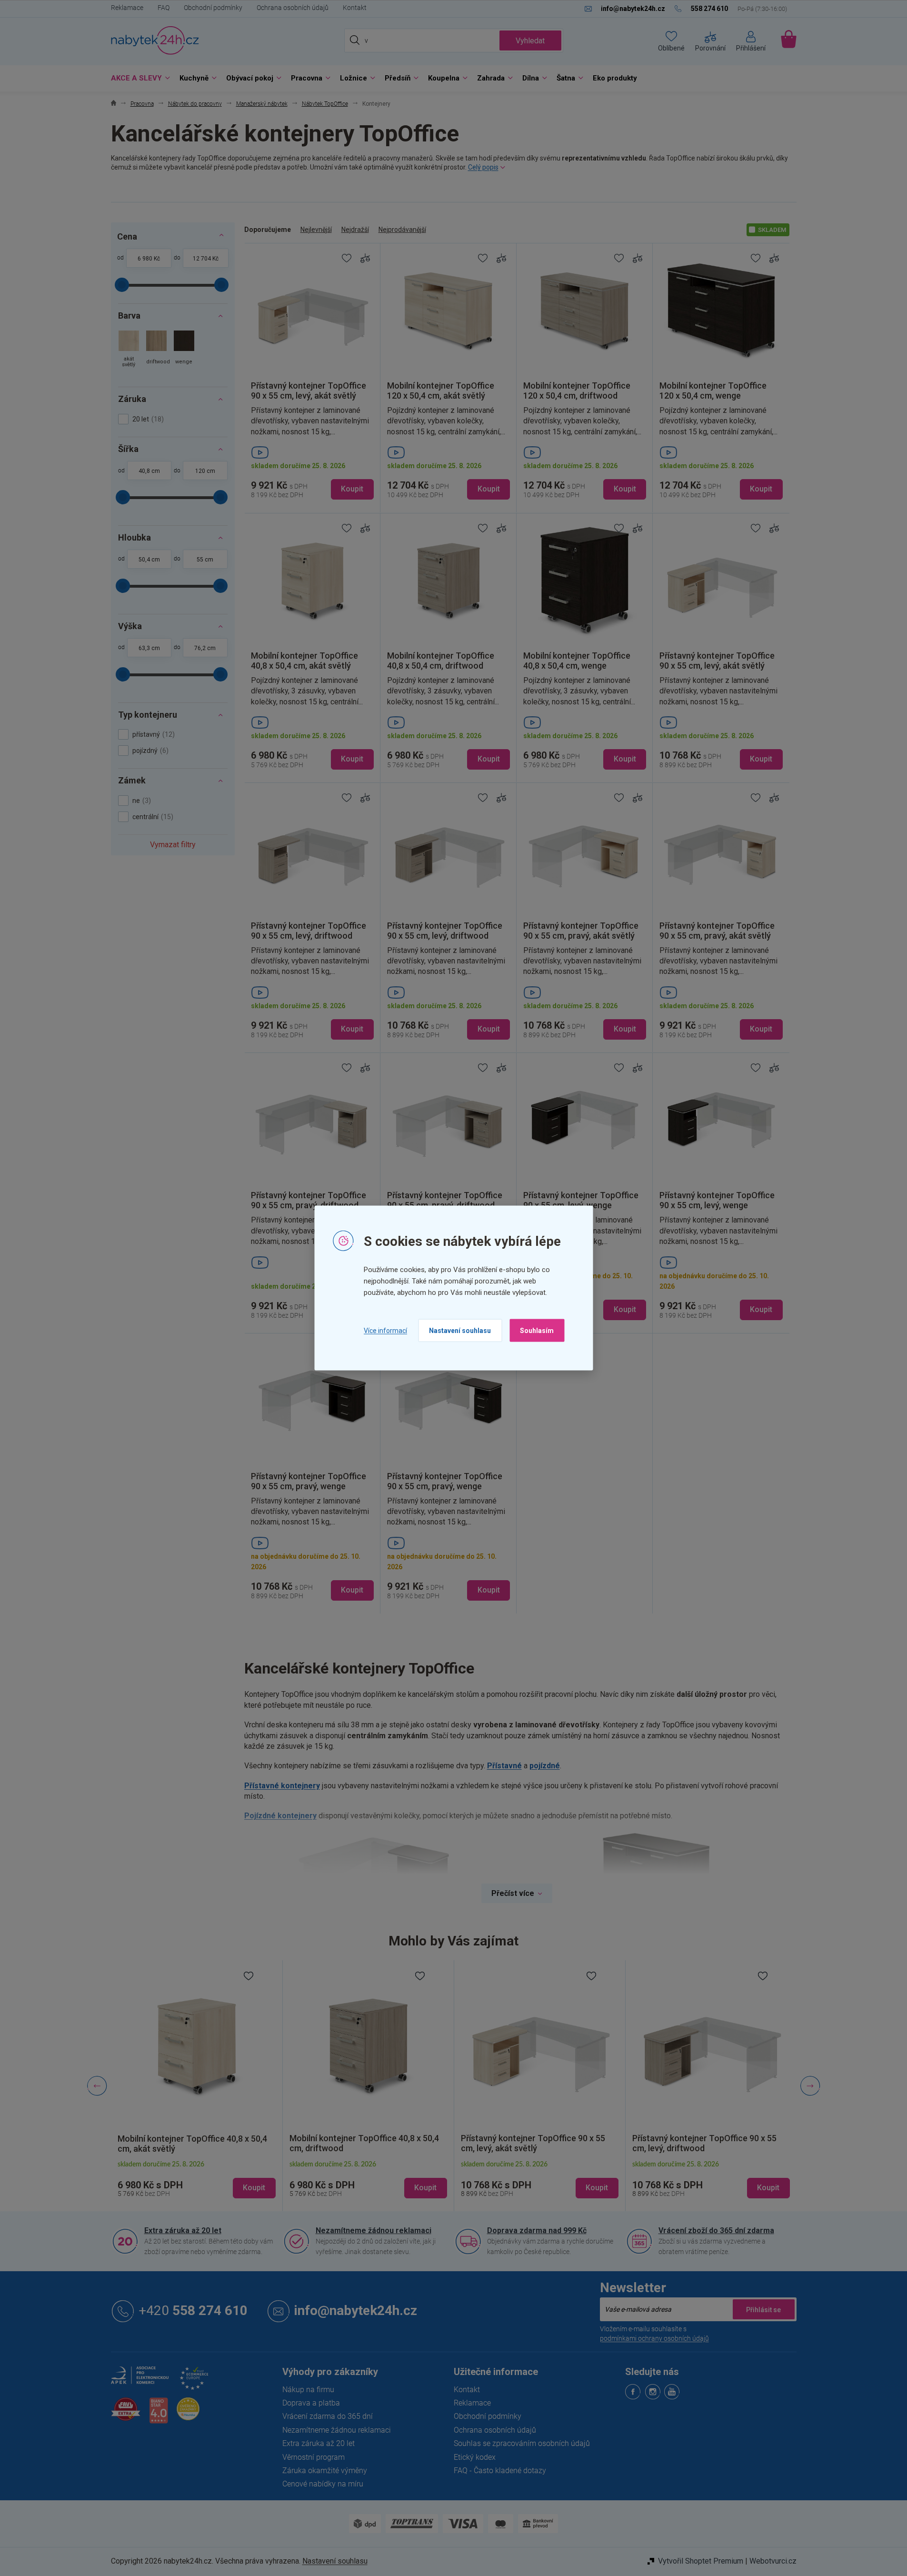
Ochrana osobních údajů (293, 8)
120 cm (205, 471)
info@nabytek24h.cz (356, 2310)
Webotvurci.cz (773, 2561)
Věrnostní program (314, 2457)
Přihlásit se (764, 2309)
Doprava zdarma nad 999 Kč (537, 2230)
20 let (147, 419)
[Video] (312, 452)
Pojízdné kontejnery (280, 1816)
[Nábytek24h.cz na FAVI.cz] (126, 2414)
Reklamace (127, 8)
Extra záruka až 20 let (183, 2230)
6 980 (145, 259)
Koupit (352, 489)
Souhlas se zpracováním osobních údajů (522, 2443)
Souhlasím (537, 1331)
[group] (197, 2086)
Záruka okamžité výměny (325, 2471)
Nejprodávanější (402, 230)
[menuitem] (138, 78)
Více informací (385, 1330)
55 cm (205, 560)
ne (140, 801)
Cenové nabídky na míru (323, 2484)
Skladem (772, 230)
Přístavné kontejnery (282, 1786)
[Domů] (114, 104)
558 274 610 (193, 2310)
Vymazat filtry (173, 845)
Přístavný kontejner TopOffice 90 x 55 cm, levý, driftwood (533, 2143)
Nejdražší (355, 230)
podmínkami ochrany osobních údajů (654, 2338)
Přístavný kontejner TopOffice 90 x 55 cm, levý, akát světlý (362, 2143)
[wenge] (184, 350)
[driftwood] (156, 350)
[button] (197, 2180)
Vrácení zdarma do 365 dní (328, 2416)
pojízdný (149, 751)
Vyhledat (530, 41)
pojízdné (545, 1766)
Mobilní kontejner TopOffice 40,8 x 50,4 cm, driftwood (192, 2144)
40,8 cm (149, 471)
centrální (152, 817)
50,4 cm (149, 560)
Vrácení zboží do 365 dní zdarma (716, 2230)
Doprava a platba (311, 2403)
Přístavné (504, 1766)
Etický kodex (475, 2457)
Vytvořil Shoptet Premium (701, 2561)
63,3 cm (149, 648)
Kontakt (355, 8)
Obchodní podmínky (213, 8)
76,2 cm (205, 648)
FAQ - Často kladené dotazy (500, 2471)
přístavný (152, 734)
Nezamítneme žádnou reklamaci (374, 2230)
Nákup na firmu (308, 2390)
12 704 (202, 259)
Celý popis (483, 167)
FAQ (164, 8)
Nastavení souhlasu (460, 1331)
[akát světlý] (129, 350)
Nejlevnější (316, 230)
